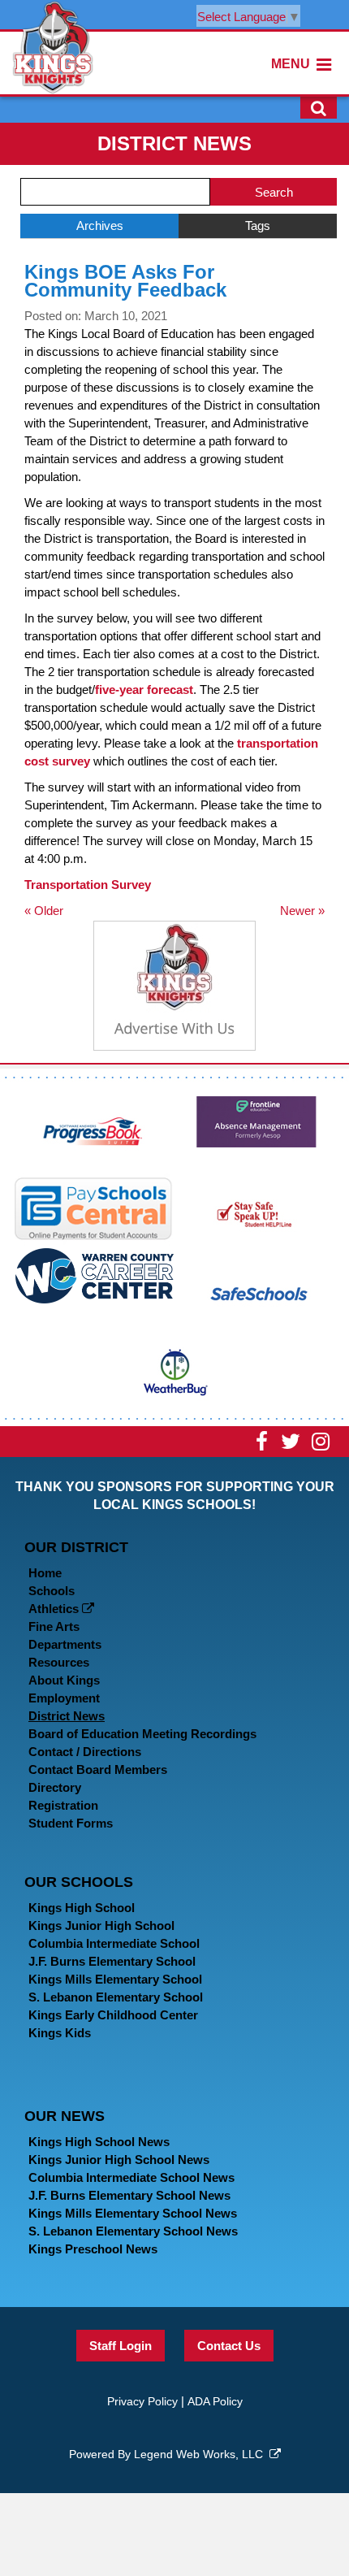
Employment (64, 1698)
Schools (52, 1591)
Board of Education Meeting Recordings (142, 1734)
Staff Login (121, 2346)
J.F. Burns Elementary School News (129, 2195)
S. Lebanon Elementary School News (133, 2231)
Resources (59, 1662)
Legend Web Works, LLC (202, 2454)
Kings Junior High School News (119, 2160)
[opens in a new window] (93, 1129)
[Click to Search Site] (319, 107)
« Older (44, 911)
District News (67, 1716)
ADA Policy (215, 2401)
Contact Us (229, 2346)
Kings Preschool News (93, 2249)
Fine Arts (54, 1626)
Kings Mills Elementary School (115, 1979)
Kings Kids (60, 2033)
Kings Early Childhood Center (113, 2015)
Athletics (55, 1609)
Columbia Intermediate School (114, 1943)
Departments (65, 1644)
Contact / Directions (85, 1752)
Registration (63, 1805)
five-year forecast (144, 690)
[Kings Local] (53, 46)
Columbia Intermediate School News (131, 2177)
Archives (100, 226)
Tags (258, 226)
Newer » (302, 911)
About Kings (64, 1680)
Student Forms (71, 1823)
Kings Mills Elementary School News (133, 2213)
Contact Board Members (98, 1769)
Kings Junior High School (101, 1925)
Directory (55, 1787)
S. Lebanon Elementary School (116, 1997)
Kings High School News (99, 2142)
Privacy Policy (142, 2401)
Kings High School (82, 1908)
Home (45, 1573)
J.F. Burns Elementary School (112, 1961)
